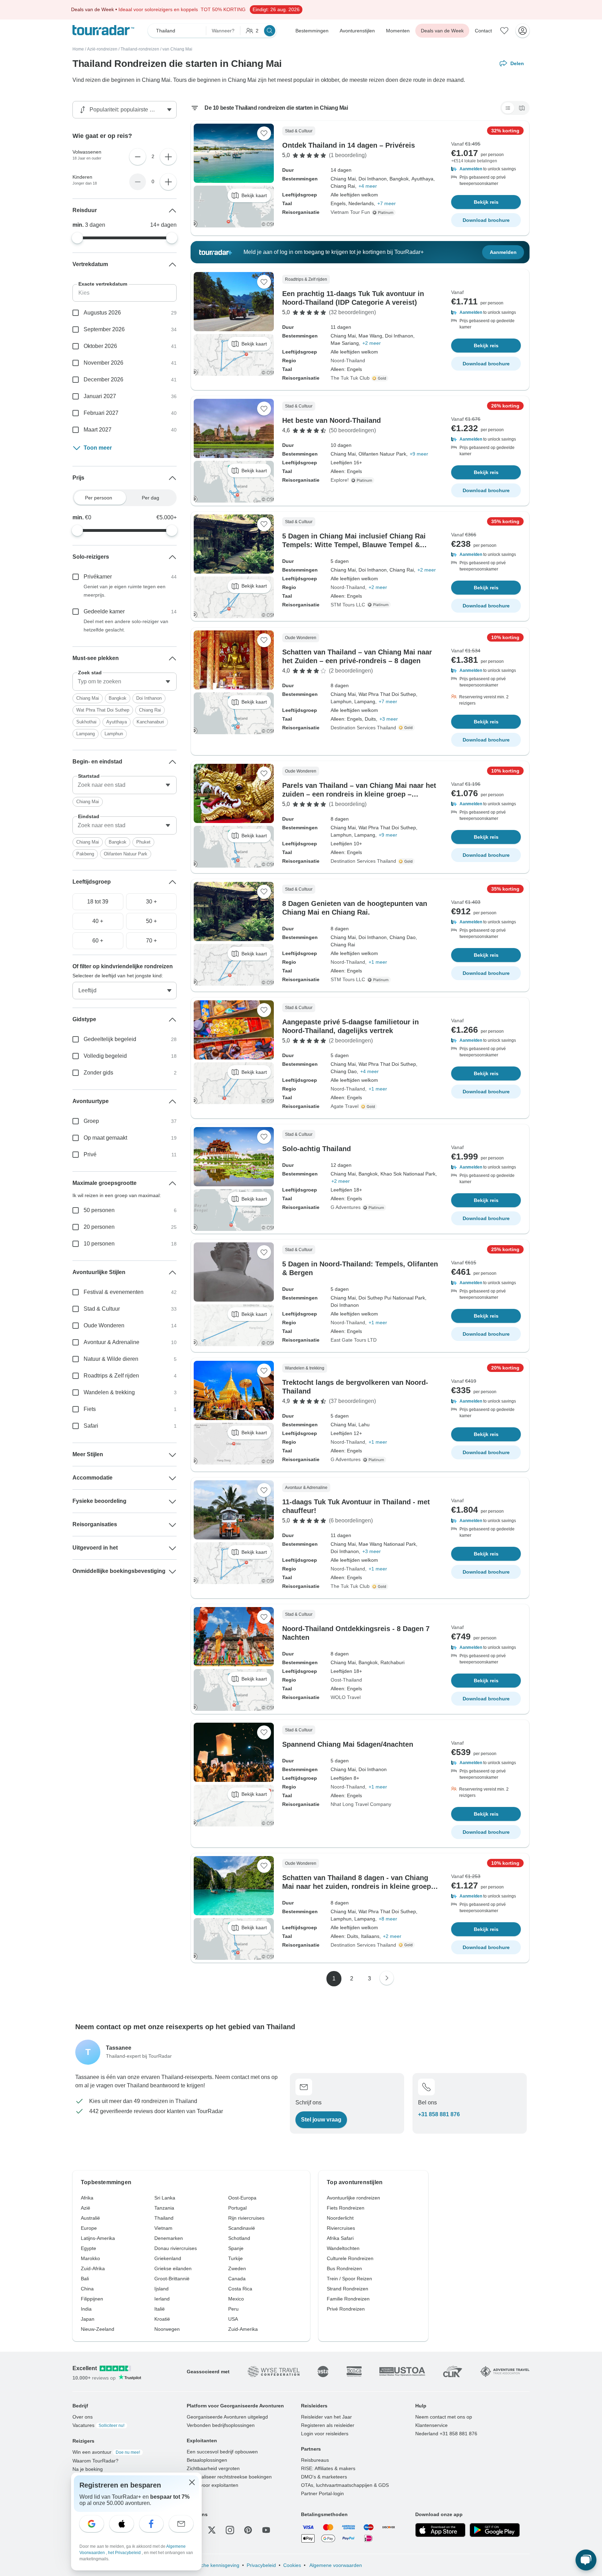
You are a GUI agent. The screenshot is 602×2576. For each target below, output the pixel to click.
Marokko (90, 2258)
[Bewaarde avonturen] (504, 31)
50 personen (99, 1210)
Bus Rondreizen (344, 2268)
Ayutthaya (117, 722)
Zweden (237, 2268)
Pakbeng (85, 854)
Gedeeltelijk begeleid (110, 1039)
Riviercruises (341, 2228)
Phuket (143, 842)
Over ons (83, 2417)
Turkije (236, 2258)
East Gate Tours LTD (354, 1340)
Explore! (340, 480)
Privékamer (98, 577)
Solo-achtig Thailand (317, 1149)
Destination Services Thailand (363, 728)
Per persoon (99, 498)
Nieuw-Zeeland (98, 2329)
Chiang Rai (150, 710)
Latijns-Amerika (98, 2238)
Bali (85, 2279)
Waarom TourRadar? (95, 2461)
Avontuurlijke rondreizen (353, 2198)
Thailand (164, 2218)
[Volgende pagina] (387, 1978)
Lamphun (114, 734)
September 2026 (104, 329)
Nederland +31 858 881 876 (446, 2434)
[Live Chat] (586, 2560)
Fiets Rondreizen (346, 2208)
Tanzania (164, 2208)
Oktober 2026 (100, 346)
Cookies (292, 2565)
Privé (90, 1154)
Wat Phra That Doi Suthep (103, 710)
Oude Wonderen (104, 1325)
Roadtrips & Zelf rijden (111, 1376)
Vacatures (98, 2425)
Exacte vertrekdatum (103, 284)
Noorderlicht (340, 2218)
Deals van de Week (442, 31)
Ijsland (161, 2289)
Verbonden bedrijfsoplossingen (221, 2425)
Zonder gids (98, 1073)
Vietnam (163, 2228)
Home (78, 49)
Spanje (236, 2248)
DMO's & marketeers (324, 2477)
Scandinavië (242, 2228)
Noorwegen (167, 2329)
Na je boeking (88, 2469)
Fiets (90, 1409)
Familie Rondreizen (348, 2299)
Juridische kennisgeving (213, 2565)
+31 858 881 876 (439, 2114)
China (87, 2289)
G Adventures (346, 1207)
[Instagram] (230, 2530)
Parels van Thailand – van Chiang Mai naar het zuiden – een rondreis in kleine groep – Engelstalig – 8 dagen (359, 794)
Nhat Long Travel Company (361, 1804)
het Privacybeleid (125, 2553)
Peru (233, 2309)
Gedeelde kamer (104, 611)
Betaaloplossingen (207, 2460)
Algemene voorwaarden (335, 2565)
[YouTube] (266, 2530)
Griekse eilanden (173, 2268)
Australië (90, 2218)
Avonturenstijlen (357, 31)
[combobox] (125, 682)
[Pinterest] (248, 2530)
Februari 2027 (101, 413)
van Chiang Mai (177, 49)
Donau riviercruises (176, 2248)
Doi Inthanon (149, 698)
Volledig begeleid (105, 1056)
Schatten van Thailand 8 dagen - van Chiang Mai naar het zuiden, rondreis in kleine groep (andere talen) (357, 1886)
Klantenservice (431, 2425)
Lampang (86, 734)
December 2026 (103, 379)
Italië (160, 2309)
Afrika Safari (340, 2238)
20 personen (99, 1227)
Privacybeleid (261, 2565)
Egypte (88, 2248)
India (86, 2309)
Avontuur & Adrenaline (111, 1342)
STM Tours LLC (348, 605)
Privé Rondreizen (346, 2309)
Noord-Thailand (348, 360)
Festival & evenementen (114, 1292)
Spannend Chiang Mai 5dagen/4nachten (348, 1744)
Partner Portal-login (322, 2493)
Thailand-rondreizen (140, 49)
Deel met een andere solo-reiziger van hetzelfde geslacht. (126, 626)
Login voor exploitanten (213, 2485)
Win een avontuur (106, 2452)
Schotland (239, 2238)
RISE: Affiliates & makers (328, 2468)
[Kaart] (522, 108)
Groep (91, 1121)
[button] (486, 169)
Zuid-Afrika (93, 2268)
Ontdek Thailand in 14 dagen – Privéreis (349, 145)
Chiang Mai (88, 698)
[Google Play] (495, 2530)
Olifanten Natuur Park (126, 854)
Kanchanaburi (150, 722)
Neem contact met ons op (444, 2417)
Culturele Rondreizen (350, 2258)
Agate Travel (345, 1106)
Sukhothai (86, 722)
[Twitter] (212, 2530)
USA (233, 2319)
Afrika (87, 2198)
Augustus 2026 (102, 313)
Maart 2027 (98, 430)
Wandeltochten (343, 2248)
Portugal (237, 2208)
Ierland (162, 2299)
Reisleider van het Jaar (326, 2417)
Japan (88, 2319)
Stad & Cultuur (102, 1309)
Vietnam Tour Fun (350, 212)
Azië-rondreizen (102, 49)
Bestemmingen (312, 31)
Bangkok (118, 698)
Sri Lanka (165, 2198)
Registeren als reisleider (328, 2425)
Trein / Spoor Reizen (349, 2279)
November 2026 (103, 363)
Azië (86, 2208)
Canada (237, 2279)
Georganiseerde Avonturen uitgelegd (227, 2417)
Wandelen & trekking (109, 1392)
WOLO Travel (346, 1697)
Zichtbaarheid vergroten (213, 2468)
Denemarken (169, 2238)
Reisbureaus (315, 2460)
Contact (483, 31)
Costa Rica (240, 2289)
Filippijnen (92, 2299)
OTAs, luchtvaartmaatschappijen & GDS (345, 2485)
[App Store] (440, 2530)
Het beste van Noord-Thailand (331, 420)
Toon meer (98, 448)
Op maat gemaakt (105, 1138)
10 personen (99, 1244)
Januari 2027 (100, 396)
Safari (91, 1426)
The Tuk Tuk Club (350, 378)
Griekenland (168, 2258)
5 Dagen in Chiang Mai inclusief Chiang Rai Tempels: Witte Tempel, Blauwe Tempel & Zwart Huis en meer (354, 545)
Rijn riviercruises (246, 2218)
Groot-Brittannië (172, 2279)
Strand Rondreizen (348, 2289)
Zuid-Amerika (243, 2329)
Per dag (150, 498)
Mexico (236, 2299)
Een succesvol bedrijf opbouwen (222, 2452)
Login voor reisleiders (325, 2434)
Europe (89, 2228)
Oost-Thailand (346, 1680)
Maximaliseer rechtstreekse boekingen (229, 2477)
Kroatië (162, 2319)
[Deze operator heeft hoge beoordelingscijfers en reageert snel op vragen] (381, 378)
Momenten (398, 31)
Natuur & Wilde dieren (111, 1359)
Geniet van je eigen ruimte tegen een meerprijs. (125, 591)
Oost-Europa (242, 2198)
